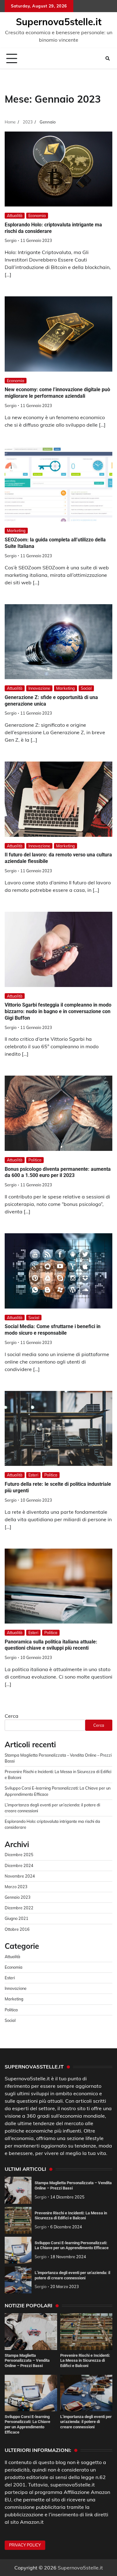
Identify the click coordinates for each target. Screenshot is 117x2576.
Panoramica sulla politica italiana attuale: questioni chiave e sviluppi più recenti (51, 1645)
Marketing (16, 530)
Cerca (12, 1716)
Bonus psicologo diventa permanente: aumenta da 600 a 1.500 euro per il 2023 (58, 1172)
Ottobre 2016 (17, 1929)
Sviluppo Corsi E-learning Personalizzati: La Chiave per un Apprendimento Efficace (72, 2245)
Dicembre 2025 (19, 1855)
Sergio (11, 240)
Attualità (15, 215)
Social (86, 688)
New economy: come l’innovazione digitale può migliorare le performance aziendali (57, 393)
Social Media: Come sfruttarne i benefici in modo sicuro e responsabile (53, 1330)
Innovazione (39, 688)
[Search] (108, 58)
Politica (35, 1160)
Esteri (33, 1475)
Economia (37, 215)
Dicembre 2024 (19, 1865)
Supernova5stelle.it (59, 22)
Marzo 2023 (16, 1887)
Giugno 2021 (17, 1918)
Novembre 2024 (20, 1876)
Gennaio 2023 (18, 1897)
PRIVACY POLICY (25, 2545)
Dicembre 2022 (19, 1908)
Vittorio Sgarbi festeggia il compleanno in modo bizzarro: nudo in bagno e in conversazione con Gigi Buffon (58, 1011)
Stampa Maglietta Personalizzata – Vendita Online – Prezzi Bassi (27, 2361)
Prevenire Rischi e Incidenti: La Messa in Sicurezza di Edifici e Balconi (71, 2216)
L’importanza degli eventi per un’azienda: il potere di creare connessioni (86, 2422)
